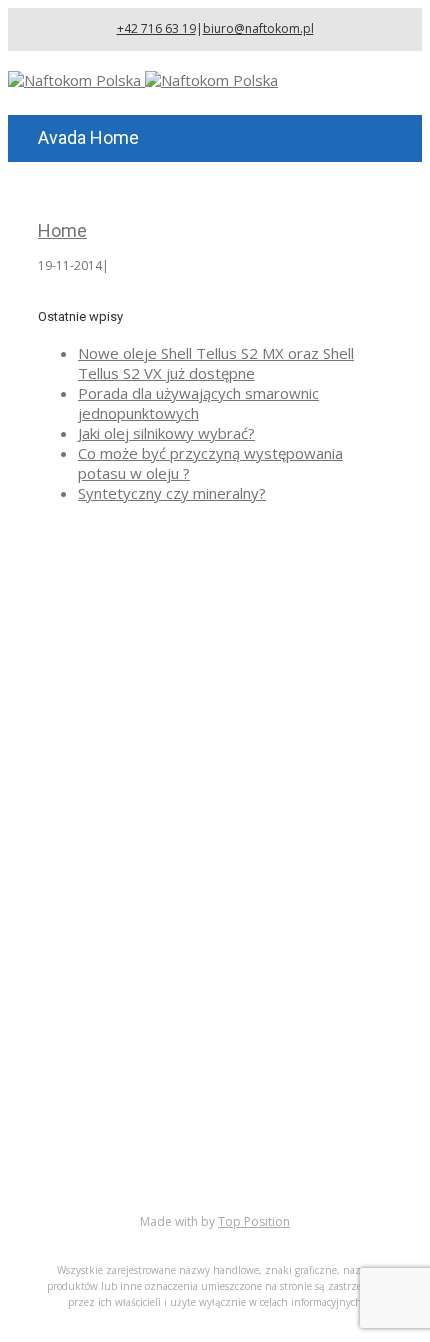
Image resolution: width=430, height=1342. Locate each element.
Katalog (104, 1116)
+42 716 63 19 (156, 28)
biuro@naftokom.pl (258, 28)
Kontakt (105, 1176)
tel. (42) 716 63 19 (189, 869)
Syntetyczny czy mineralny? (172, 493)
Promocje (111, 1156)
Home (62, 230)
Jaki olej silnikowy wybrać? (166, 433)
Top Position (254, 1221)
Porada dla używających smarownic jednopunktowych (198, 403)
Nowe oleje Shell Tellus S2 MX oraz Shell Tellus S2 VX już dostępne (216, 363)
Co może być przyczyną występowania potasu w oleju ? (210, 463)
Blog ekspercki (128, 1136)
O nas (98, 1096)
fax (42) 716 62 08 (189, 897)
